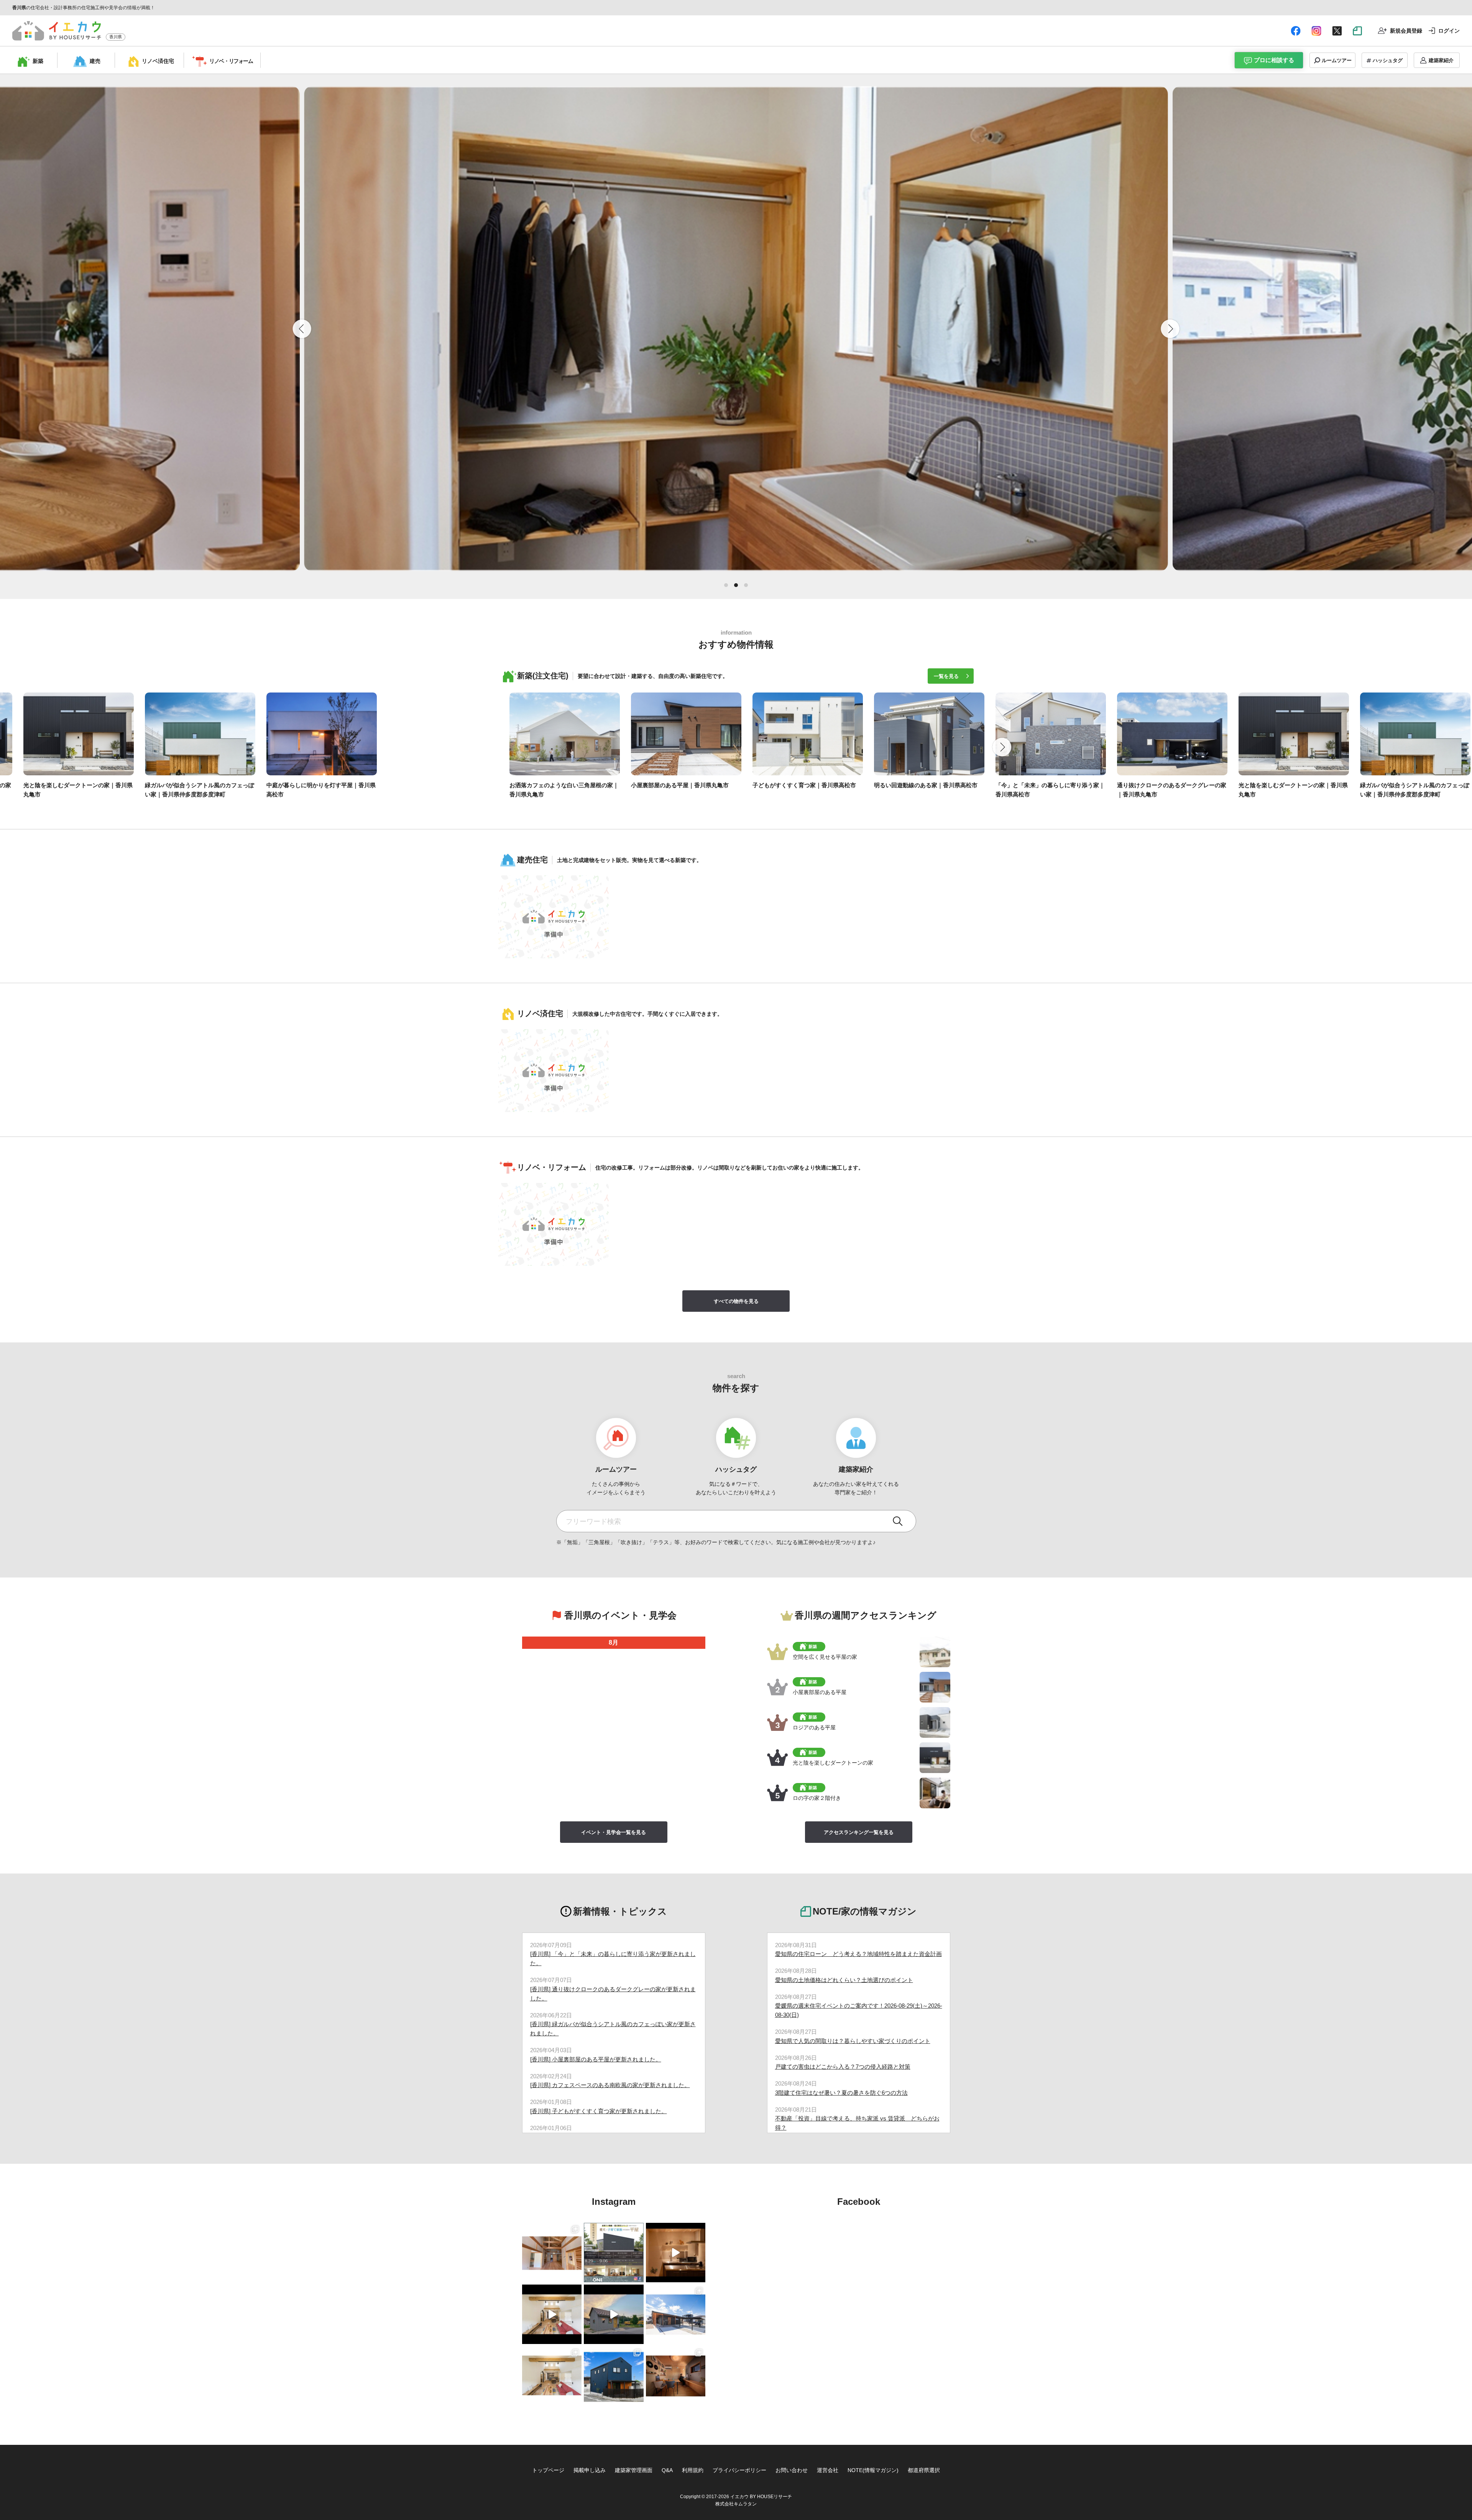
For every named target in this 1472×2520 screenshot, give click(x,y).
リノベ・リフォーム (231, 61)
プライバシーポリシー (739, 2470)
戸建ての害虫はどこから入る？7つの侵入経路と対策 (843, 2067)
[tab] (726, 585)
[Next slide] (1002, 747)
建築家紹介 (1441, 60)
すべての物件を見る (736, 1301)
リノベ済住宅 (158, 61)
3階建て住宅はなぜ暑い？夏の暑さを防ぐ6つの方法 (841, 2093)
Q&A (667, 2470)
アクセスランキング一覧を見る (859, 1832)
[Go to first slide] (1170, 329)
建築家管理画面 (634, 2470)
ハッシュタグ (1388, 60)
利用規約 (693, 2470)
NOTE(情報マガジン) (873, 2470)
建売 (95, 61)
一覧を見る (946, 676)
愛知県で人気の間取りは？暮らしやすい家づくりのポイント (853, 2041)
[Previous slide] (302, 329)
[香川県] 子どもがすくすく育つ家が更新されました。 (599, 2111)
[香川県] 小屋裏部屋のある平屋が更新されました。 (596, 2059)
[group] (67, 748)
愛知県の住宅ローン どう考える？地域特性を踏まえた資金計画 (858, 1954)
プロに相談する (1274, 60)
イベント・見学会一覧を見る (614, 1832)
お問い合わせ (792, 2470)
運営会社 (828, 2470)
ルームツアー (1337, 60)
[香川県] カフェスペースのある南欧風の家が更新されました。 (610, 2085)
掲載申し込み (590, 2470)
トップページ (548, 2470)
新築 (38, 61)
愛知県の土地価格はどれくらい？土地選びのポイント (844, 1980)
